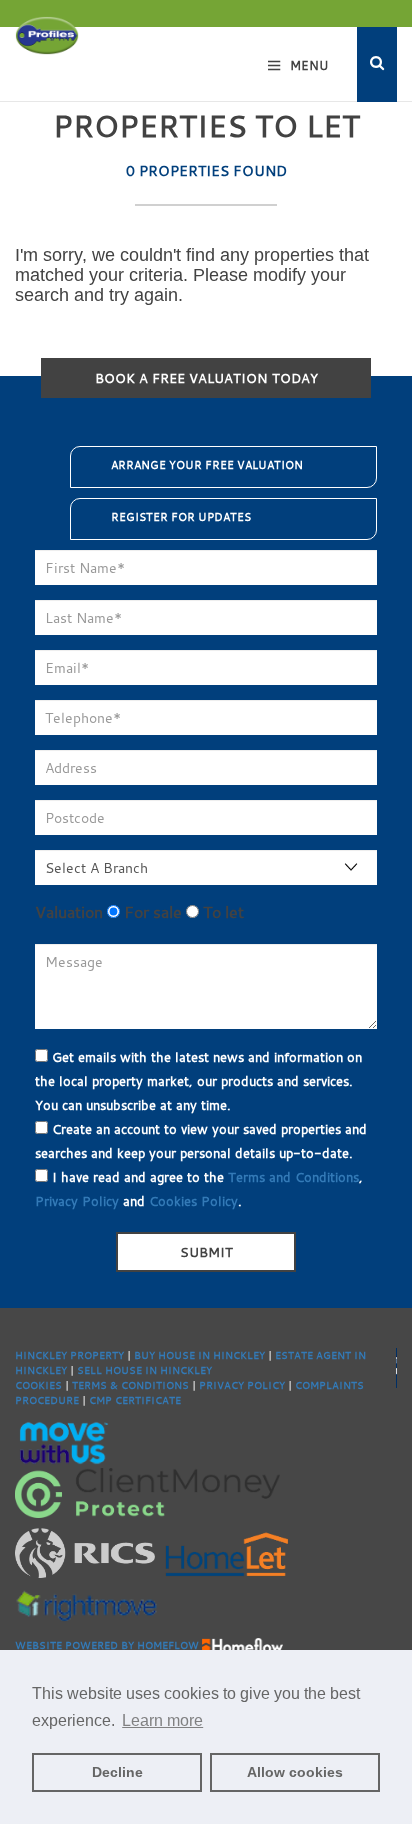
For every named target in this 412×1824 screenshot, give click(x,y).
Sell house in (118, 1370)
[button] (377, 64)
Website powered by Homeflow (107, 1645)
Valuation (69, 912)
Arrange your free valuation (207, 465)
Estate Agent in (320, 1355)
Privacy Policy (77, 1201)
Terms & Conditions (130, 1385)
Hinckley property (69, 1355)
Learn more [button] (162, 1720)
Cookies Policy (193, 1201)
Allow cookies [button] (295, 1772)
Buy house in (173, 1355)
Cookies (38, 1385)
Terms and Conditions (293, 1177)
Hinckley (239, 1355)
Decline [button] (117, 1772)
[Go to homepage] (47, 34)
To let (221, 912)
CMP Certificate (135, 1400)
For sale (151, 912)
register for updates (181, 517)
